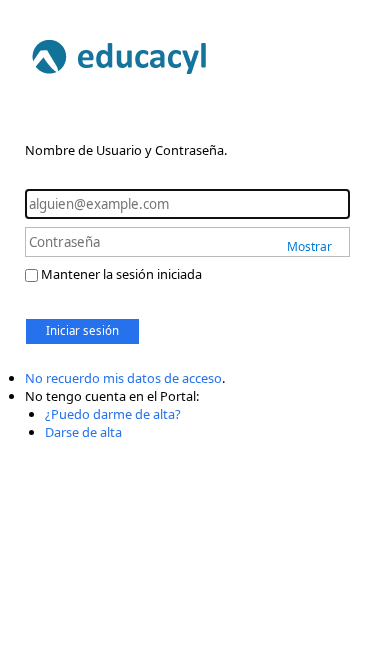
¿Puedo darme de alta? (113, 414)
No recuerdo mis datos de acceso (123, 378)
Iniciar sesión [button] (82, 330)
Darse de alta (83, 432)
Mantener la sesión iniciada (121, 274)
